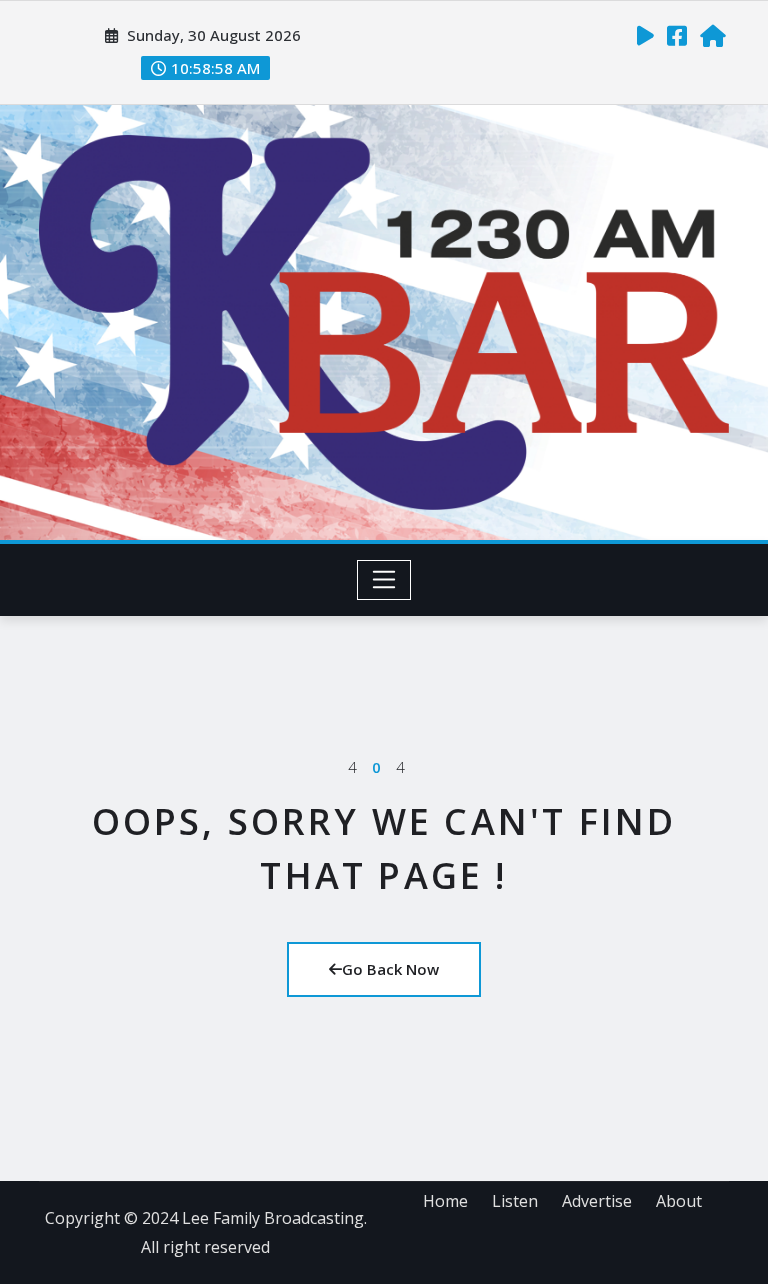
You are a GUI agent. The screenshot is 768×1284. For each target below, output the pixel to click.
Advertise (597, 1201)
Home (445, 1201)
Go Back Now (390, 969)
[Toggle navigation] (384, 580)
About (679, 1201)
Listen (515, 1201)
